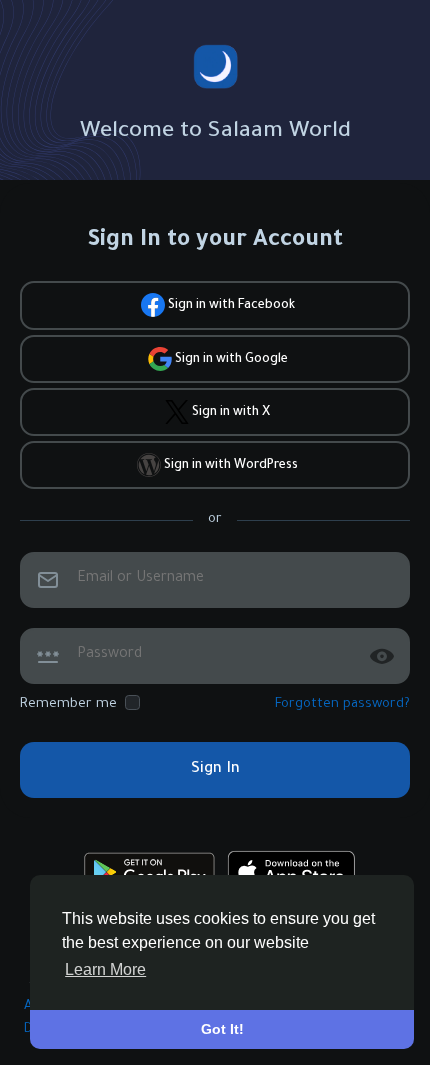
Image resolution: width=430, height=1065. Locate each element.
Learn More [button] (105, 969)
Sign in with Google (230, 360)
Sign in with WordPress (229, 466)
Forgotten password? (342, 704)
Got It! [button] (222, 1029)
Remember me (68, 704)
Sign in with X (229, 413)
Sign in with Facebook (230, 307)
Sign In (215, 769)
